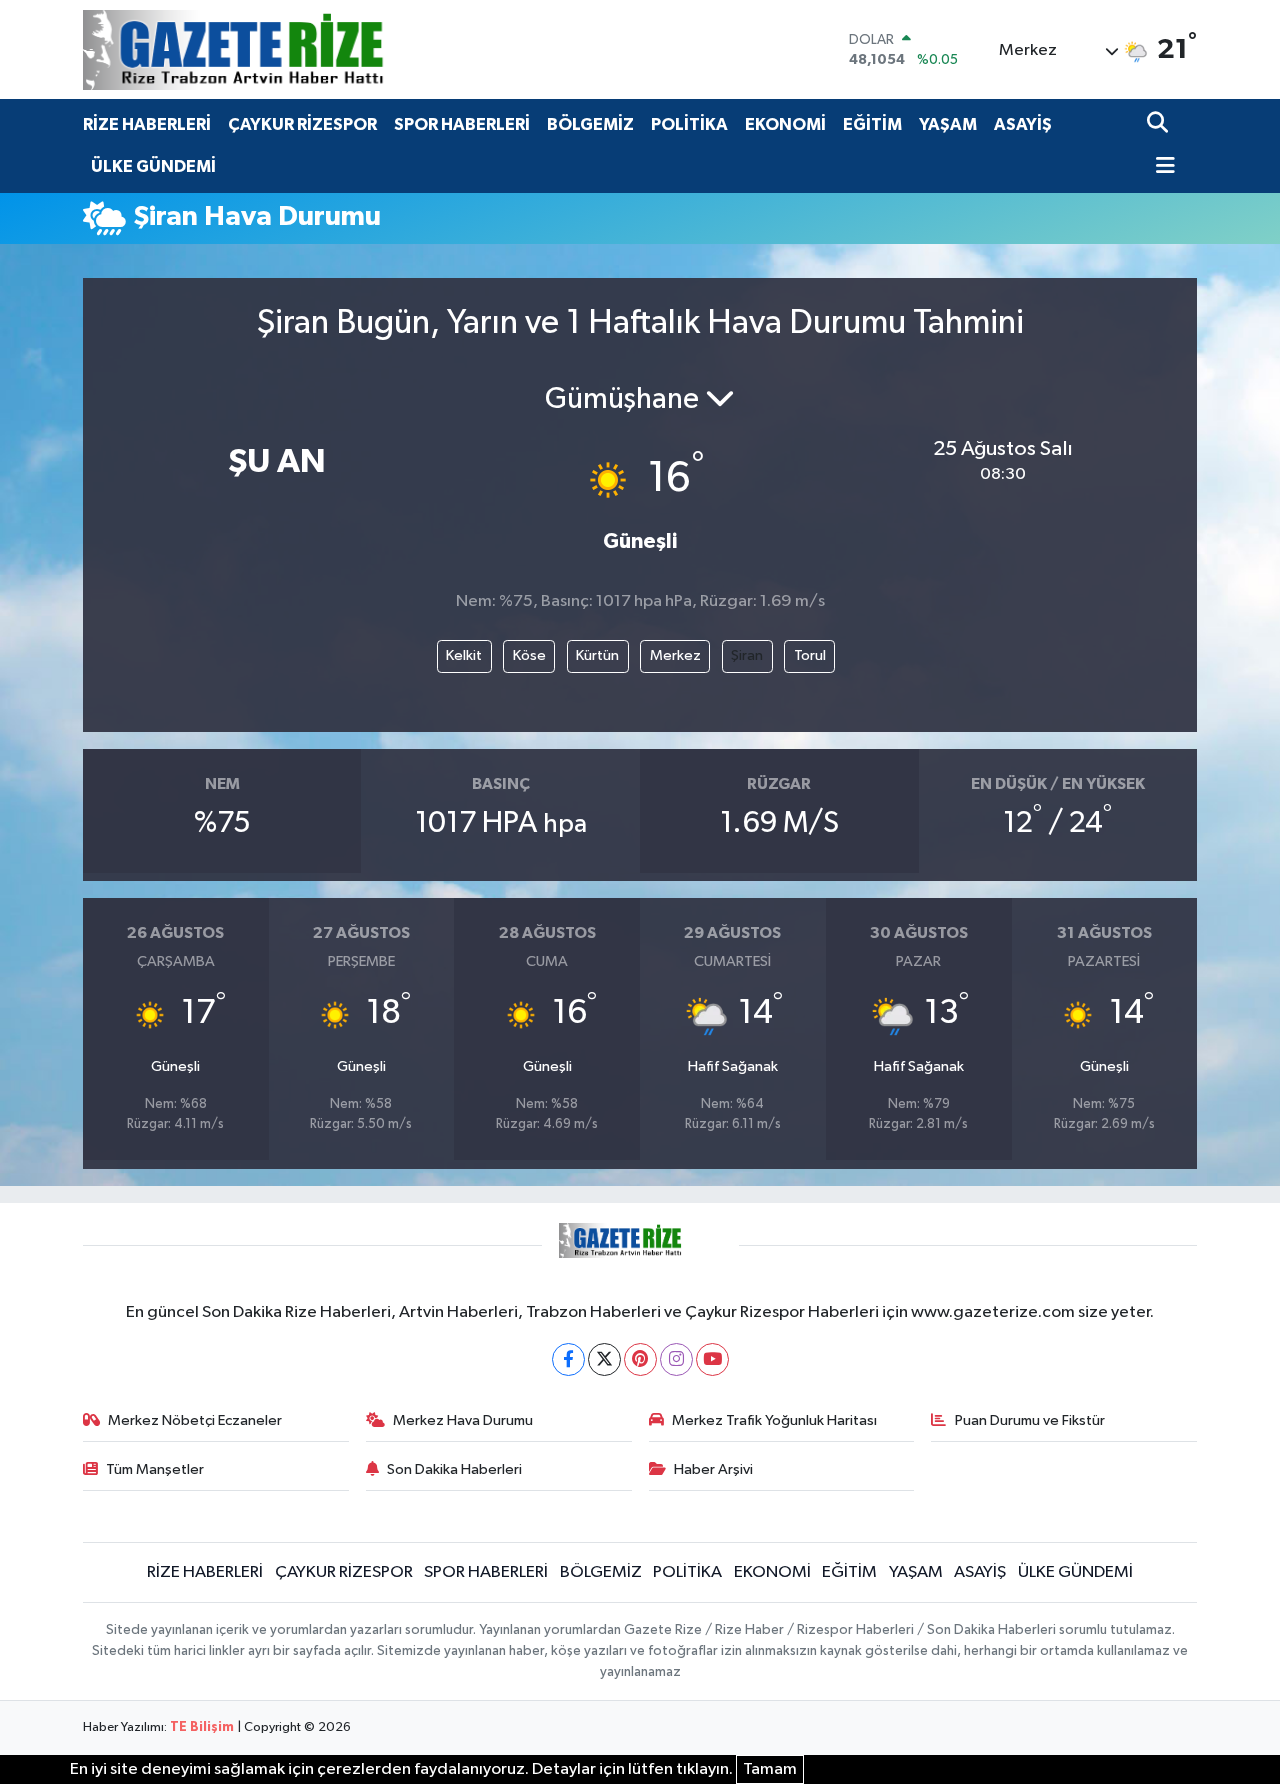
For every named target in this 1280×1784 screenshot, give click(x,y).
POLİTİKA (689, 124)
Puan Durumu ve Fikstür (1030, 1420)
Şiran (747, 655)
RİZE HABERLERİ (147, 124)
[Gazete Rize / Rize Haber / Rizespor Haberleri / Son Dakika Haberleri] (283, 49)
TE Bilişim (202, 1727)
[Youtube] (712, 1359)
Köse (529, 655)
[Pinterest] (640, 1359)
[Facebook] (568, 1359)
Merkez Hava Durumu (463, 1420)
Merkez (675, 655)
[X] (604, 1359)
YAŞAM (948, 124)
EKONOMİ (785, 124)
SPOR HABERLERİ (462, 124)
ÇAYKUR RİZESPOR (302, 124)
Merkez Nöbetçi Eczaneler (195, 1420)
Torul (810, 655)
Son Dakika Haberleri (454, 1469)
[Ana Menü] (1161, 167)
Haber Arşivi (713, 1469)
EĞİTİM (872, 124)
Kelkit (464, 655)
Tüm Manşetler (155, 1469)
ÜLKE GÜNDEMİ (153, 166)
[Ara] (1159, 124)
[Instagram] (676, 1359)
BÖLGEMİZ (590, 124)
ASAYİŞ (1023, 124)
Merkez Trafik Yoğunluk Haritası (774, 1420)
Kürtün (597, 655)
